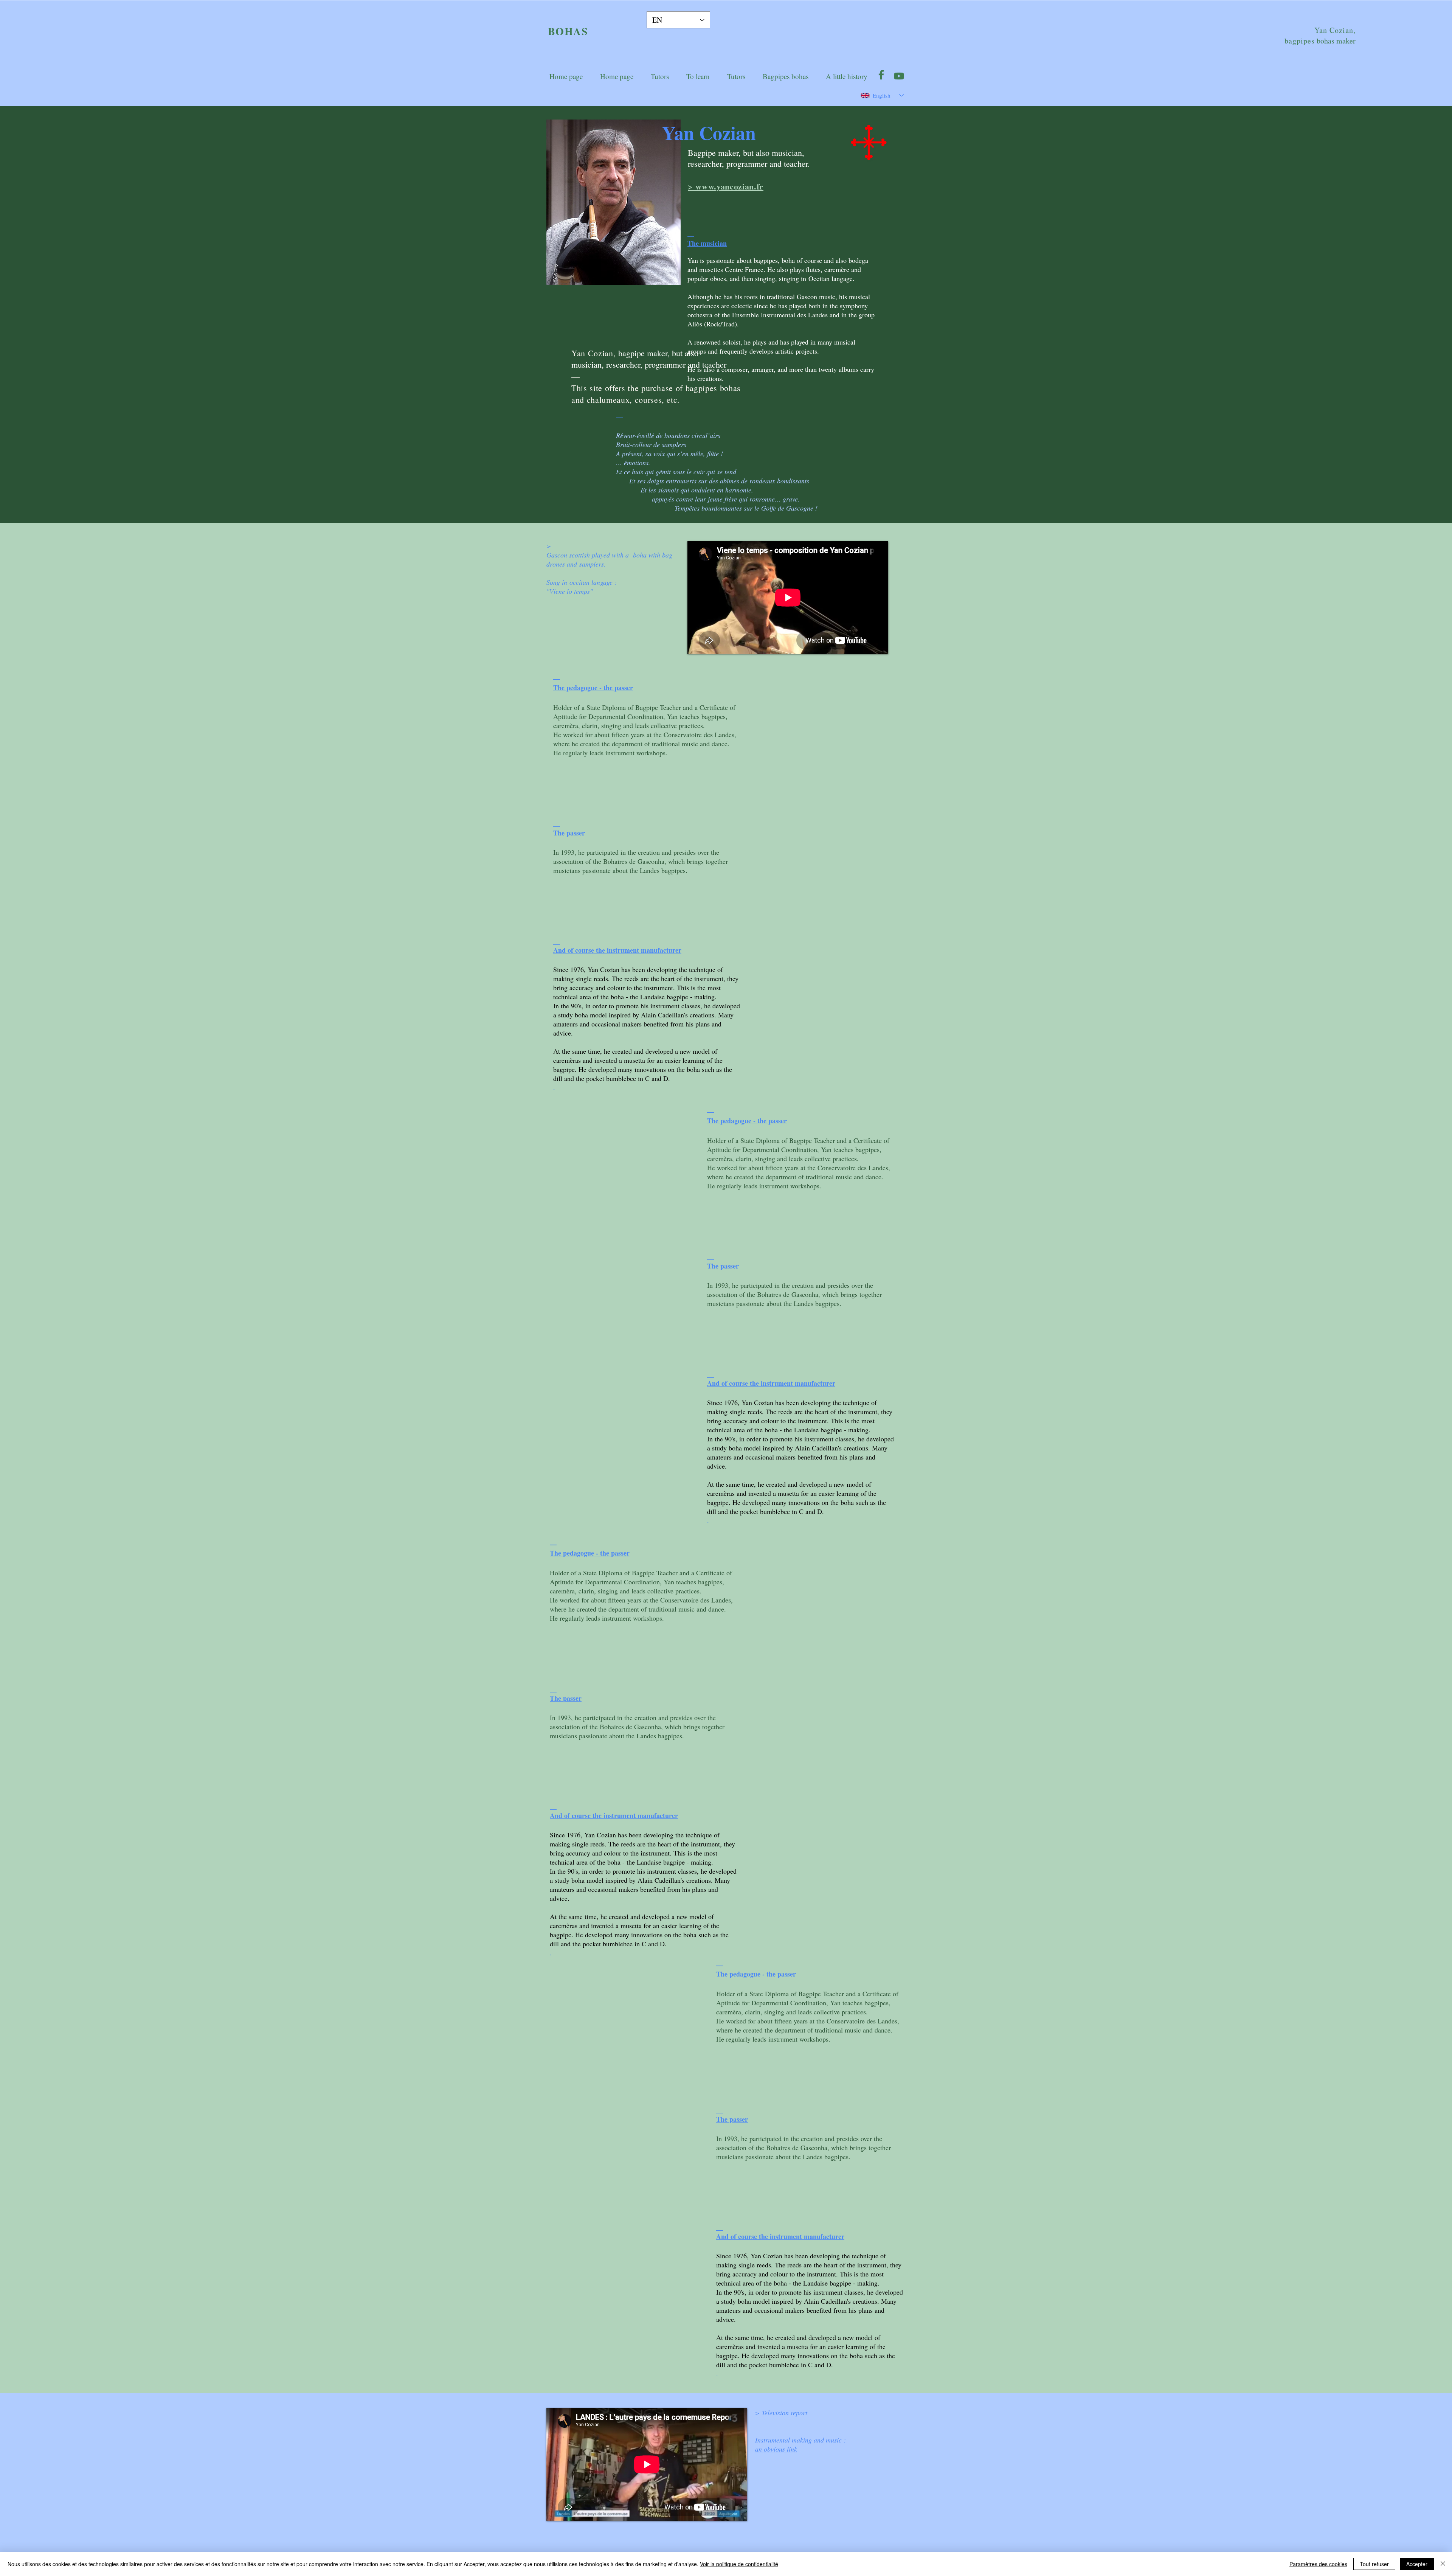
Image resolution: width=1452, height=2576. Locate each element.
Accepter (1417, 2564)
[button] (698, 76)
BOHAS (568, 31)
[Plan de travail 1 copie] (881, 75)
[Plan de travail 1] (899, 75)
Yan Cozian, (1335, 30)
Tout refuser (1374, 2564)
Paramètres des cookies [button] (1318, 2564)
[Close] (1443, 2564)
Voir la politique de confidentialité (739, 2564)
